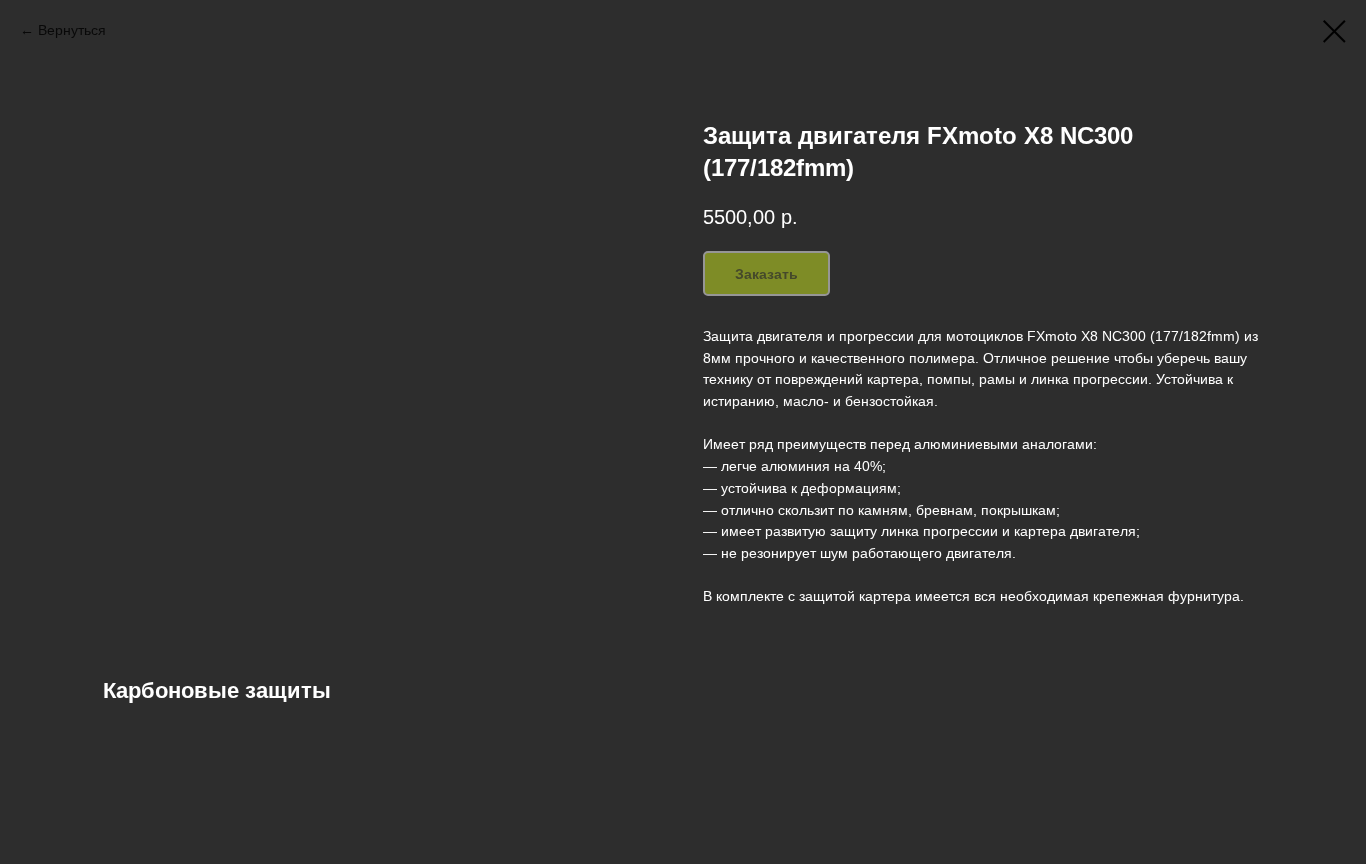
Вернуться (72, 30)
